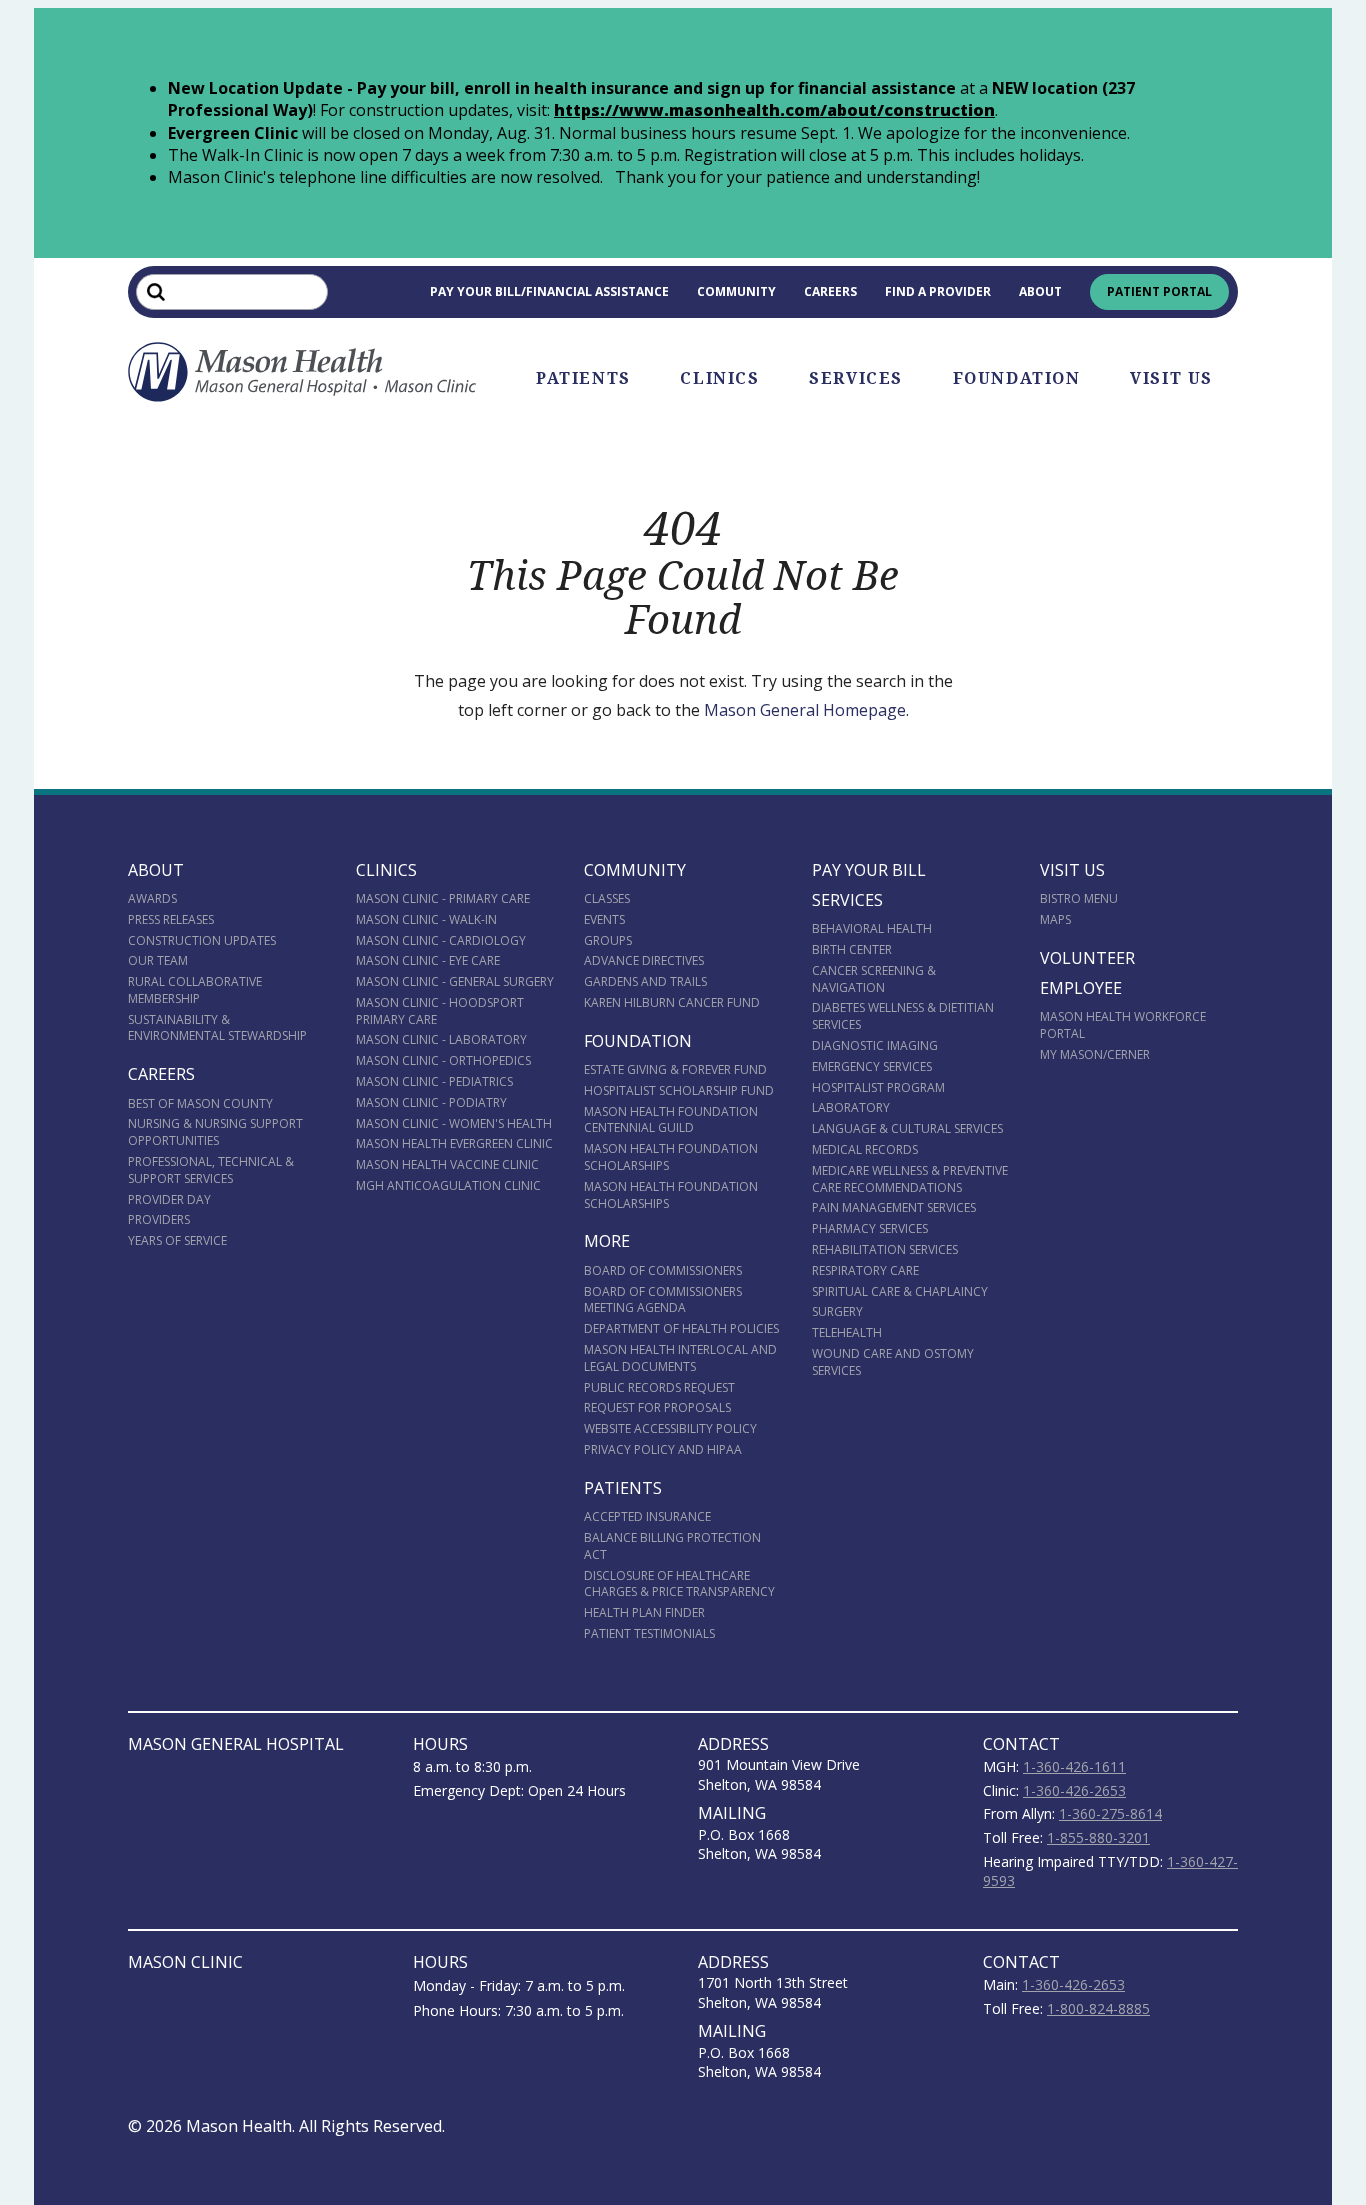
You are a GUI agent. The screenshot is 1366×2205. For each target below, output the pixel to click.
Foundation (1017, 378)
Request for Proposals (657, 1407)
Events (604, 919)
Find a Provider (938, 291)
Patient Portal (1159, 291)
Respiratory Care (865, 1270)
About (1040, 291)
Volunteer (1087, 958)
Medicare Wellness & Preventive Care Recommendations (910, 1179)
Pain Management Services (894, 1207)
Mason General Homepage (805, 710)
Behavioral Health (872, 928)
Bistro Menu (1079, 898)
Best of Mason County (200, 1103)
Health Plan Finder (644, 1612)
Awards (152, 898)
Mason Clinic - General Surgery (455, 981)
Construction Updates (202, 940)
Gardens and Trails (645, 981)
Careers (830, 291)
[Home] (303, 372)
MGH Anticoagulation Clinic (448, 1185)
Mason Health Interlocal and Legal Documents (680, 1358)
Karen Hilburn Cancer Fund (672, 1002)
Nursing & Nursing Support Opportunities (215, 1132)
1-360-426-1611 (1074, 1766)
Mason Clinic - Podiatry (431, 1102)
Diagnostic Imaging (875, 1045)
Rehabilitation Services (885, 1249)
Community (736, 291)
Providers (159, 1219)
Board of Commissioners (663, 1270)
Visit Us (1171, 378)
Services (856, 378)
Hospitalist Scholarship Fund (679, 1090)
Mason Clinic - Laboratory (441, 1039)
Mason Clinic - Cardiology (441, 940)
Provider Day (169, 1199)
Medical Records (865, 1149)
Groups (608, 940)
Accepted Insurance (647, 1516)
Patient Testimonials (649, 1633)
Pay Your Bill (869, 870)
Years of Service (177, 1240)
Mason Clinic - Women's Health (454, 1123)
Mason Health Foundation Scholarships (671, 1157)
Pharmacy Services (870, 1228)
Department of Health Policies (681, 1328)
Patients (583, 378)
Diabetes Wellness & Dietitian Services (903, 1016)
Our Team (158, 960)
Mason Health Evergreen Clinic (454, 1143)
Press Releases (171, 919)
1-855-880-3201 (1098, 1837)
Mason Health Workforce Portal (1123, 1025)
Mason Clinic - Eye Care (428, 960)
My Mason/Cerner (1095, 1054)
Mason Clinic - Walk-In (426, 919)
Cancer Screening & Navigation (874, 979)
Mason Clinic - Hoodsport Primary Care (440, 1011)
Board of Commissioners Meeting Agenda (663, 1300)
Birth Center (852, 949)
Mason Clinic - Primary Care (443, 898)
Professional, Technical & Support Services (211, 1170)
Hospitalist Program (878, 1087)
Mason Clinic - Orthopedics (443, 1060)
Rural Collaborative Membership (195, 990)
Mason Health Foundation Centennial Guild (671, 1120)
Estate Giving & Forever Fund (675, 1069)
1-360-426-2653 (1074, 1790)
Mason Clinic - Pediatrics (434, 1081)
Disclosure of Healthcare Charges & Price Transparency (679, 1584)
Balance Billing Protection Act (672, 1546)
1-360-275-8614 (1110, 1813)
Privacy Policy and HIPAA (663, 1449)
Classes (607, 898)
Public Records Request (659, 1387)
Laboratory (851, 1107)
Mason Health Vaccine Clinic (447, 1164)
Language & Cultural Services (907, 1128)
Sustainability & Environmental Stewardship (217, 1028)
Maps (1055, 919)
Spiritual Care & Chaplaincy (900, 1291)
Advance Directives (644, 960)
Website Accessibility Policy (670, 1428)
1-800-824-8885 (1098, 2008)
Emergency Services (872, 1066)
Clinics (719, 378)
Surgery (837, 1311)
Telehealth (847, 1332)
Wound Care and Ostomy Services (893, 1362)
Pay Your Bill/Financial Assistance (549, 291)
